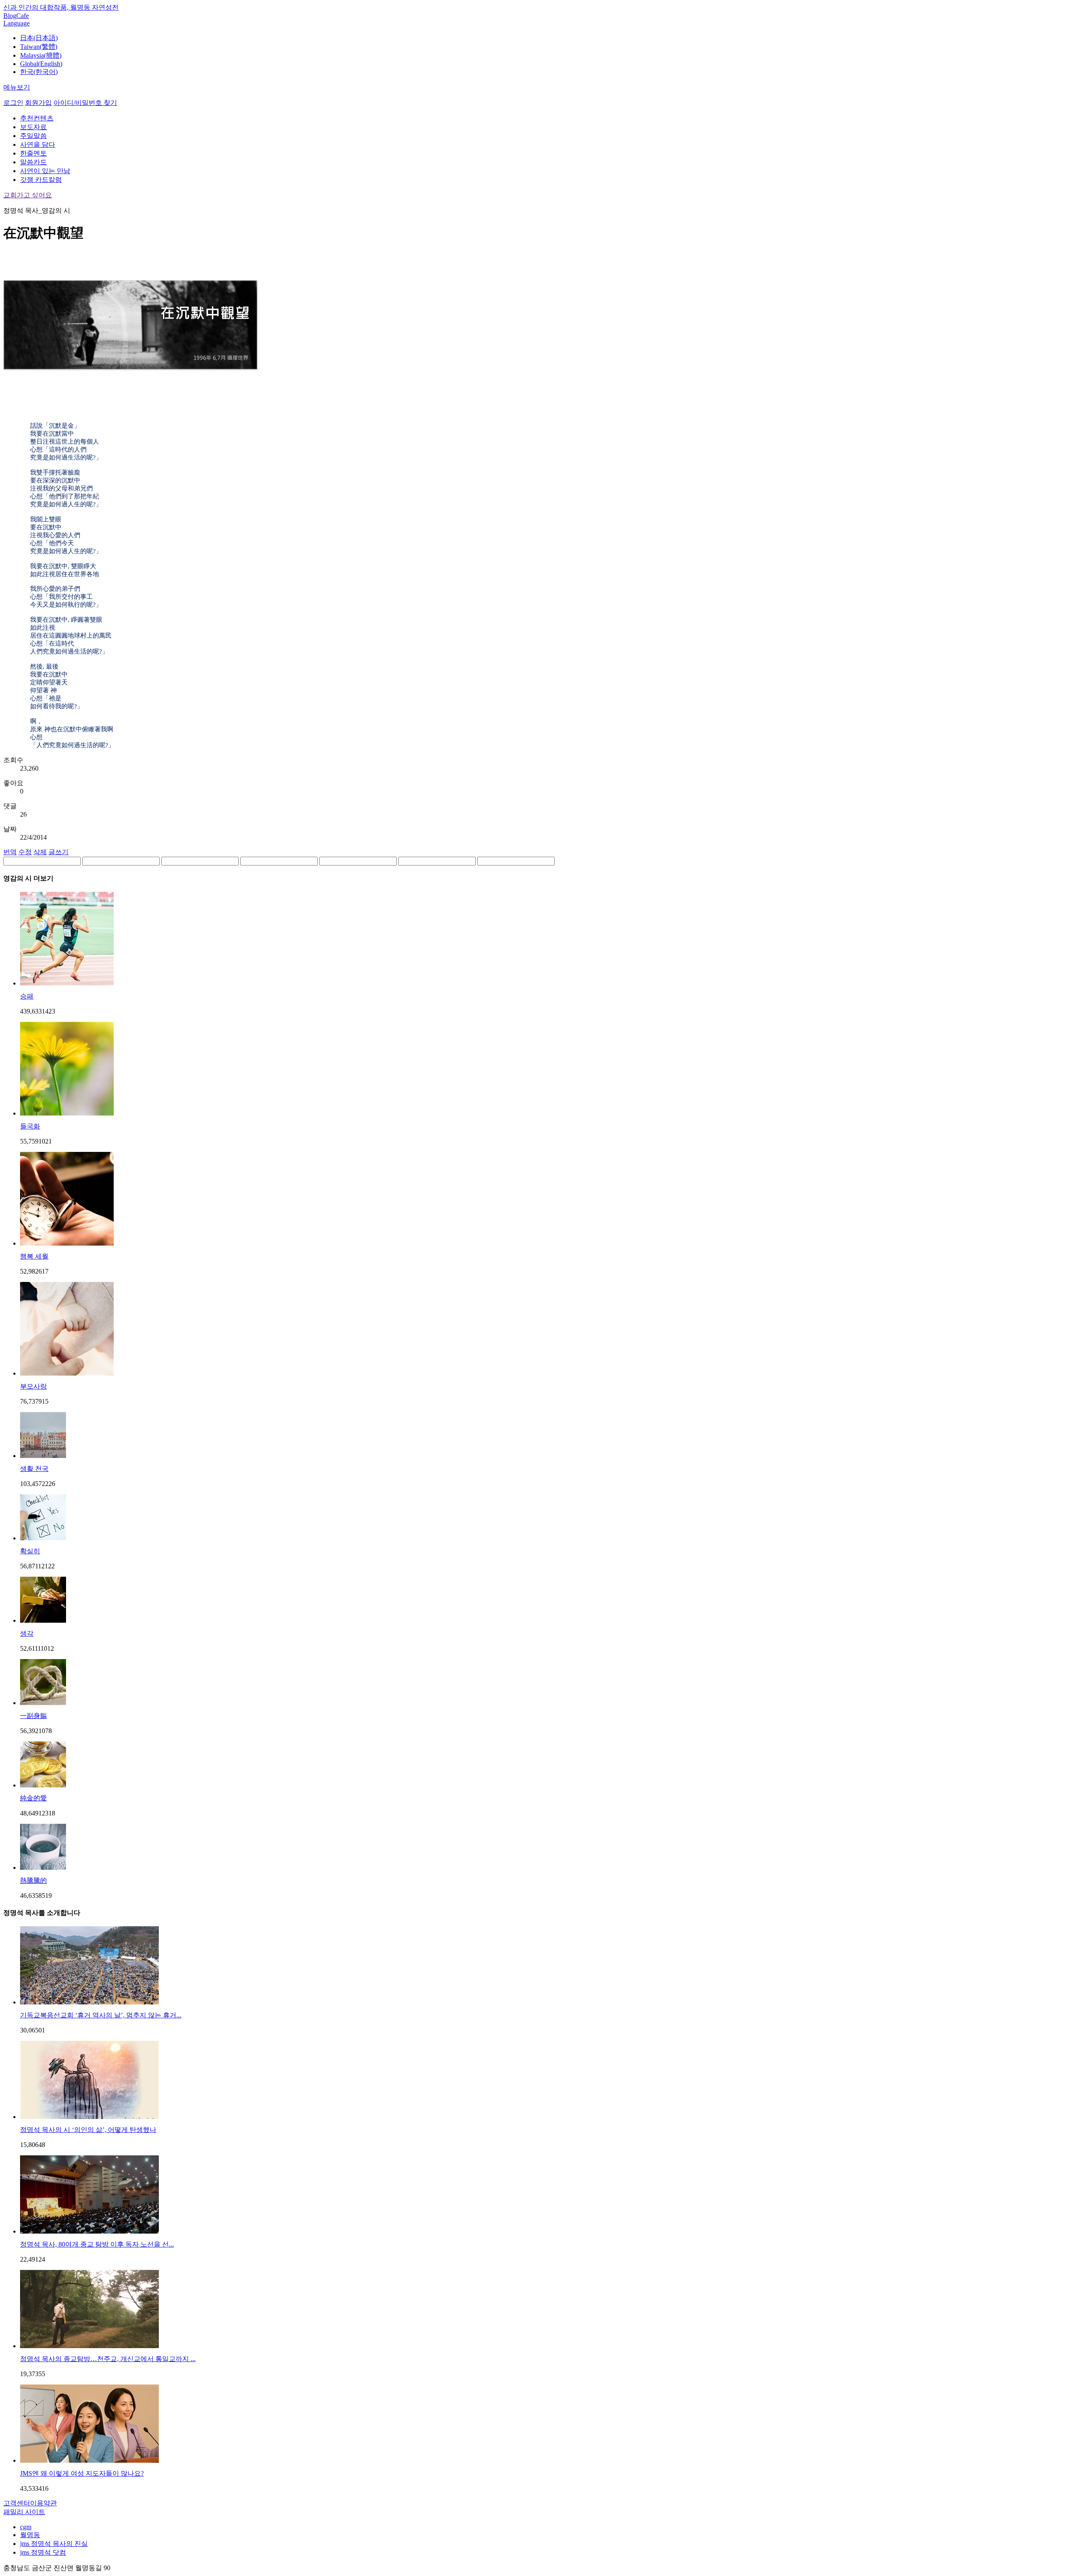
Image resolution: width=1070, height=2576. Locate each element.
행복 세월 (34, 1256)
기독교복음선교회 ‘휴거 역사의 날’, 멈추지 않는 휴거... (101, 2015)
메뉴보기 (17, 87)
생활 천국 (34, 1469)
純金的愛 (33, 1798)
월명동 (30, 2535)
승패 (27, 996)
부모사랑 (33, 1386)
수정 (25, 852)
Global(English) (41, 64)
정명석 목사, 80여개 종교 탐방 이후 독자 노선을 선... (97, 2244)
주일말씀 (33, 136)
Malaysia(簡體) (41, 55)
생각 (27, 1633)
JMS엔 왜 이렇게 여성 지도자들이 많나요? (82, 2473)
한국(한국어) (39, 72)
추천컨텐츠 (37, 118)
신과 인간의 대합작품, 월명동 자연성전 (61, 7)
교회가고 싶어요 (28, 195)
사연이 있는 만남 (45, 171)
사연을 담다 (38, 144)
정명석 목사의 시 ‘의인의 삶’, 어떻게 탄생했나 (88, 2130)
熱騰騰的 (33, 1880)
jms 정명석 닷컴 (43, 2552)
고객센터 (17, 2503)
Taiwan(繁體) (39, 47)
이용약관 (43, 2503)
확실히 (30, 1551)
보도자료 (33, 127)
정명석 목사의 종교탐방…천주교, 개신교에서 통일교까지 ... (108, 2359)
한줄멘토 (33, 153)
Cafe (23, 16)
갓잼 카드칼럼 (41, 180)
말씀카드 (33, 162)
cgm (26, 2527)
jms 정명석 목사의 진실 (54, 2544)
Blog (10, 16)
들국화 (30, 1126)
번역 (10, 852)
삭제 (40, 852)
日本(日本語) (39, 38)
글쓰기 (59, 852)
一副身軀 (33, 1716)
